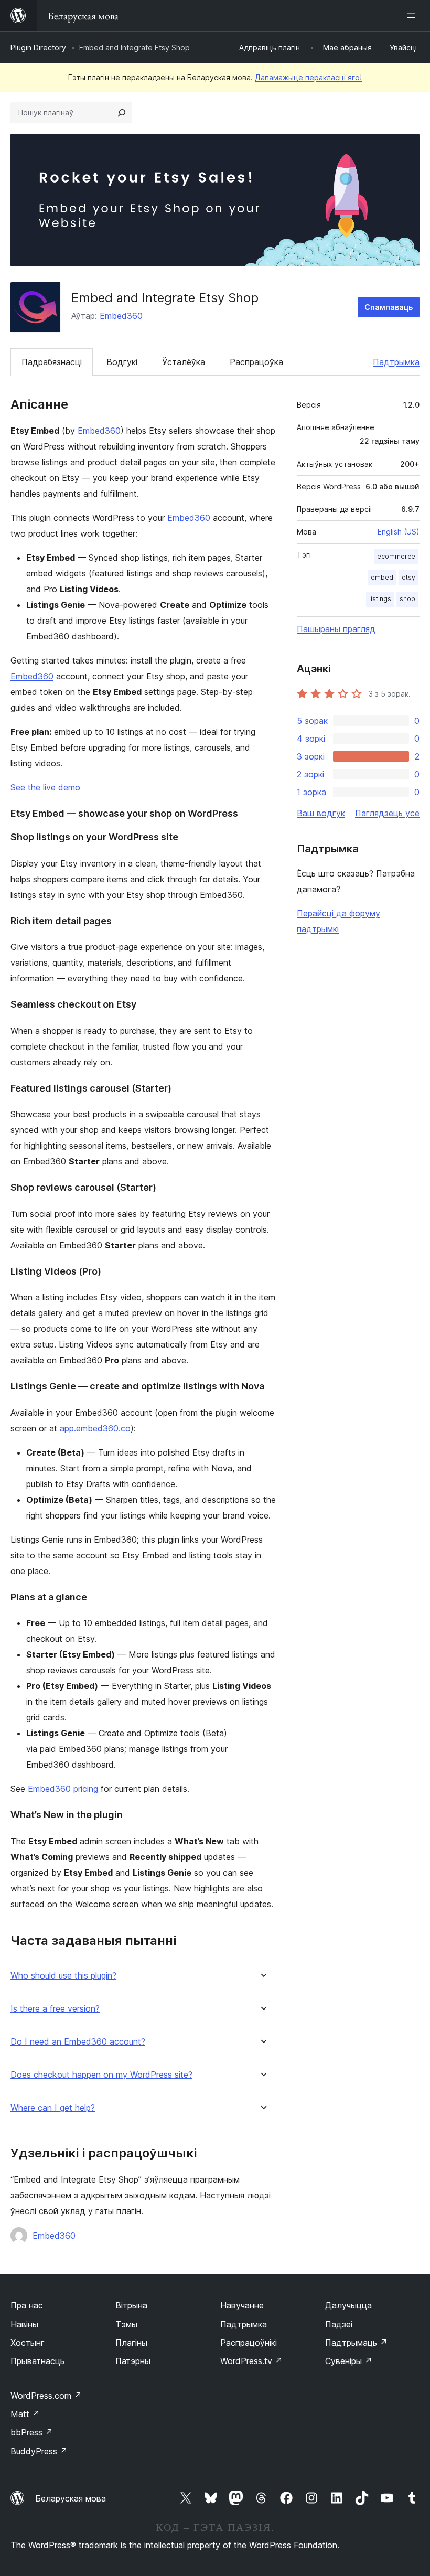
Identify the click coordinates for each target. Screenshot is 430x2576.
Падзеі (339, 2324)
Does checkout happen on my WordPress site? (101, 2075)
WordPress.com (46, 2396)
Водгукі (122, 362)
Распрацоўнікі (249, 2343)
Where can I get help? (53, 2108)
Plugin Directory (38, 47)
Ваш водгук (321, 813)
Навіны (24, 2324)
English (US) (399, 532)
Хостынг (28, 2343)
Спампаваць (389, 307)
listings (380, 599)
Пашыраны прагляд (336, 629)
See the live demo (45, 787)
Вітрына (131, 2305)
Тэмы (126, 2324)
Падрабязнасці (52, 362)
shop (407, 599)
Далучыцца (348, 2305)
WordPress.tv (251, 2361)
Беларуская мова (71, 2498)
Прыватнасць (37, 2361)
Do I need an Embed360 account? (78, 2042)
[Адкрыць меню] (413, 16)
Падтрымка (396, 362)
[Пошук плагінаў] (122, 113)
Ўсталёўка (184, 362)
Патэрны (133, 2361)
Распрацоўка (256, 362)
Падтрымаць (356, 2343)
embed (382, 577)
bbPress (32, 2432)
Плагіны (131, 2343)
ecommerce (396, 556)
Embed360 (121, 316)
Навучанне (242, 2305)
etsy (408, 577)
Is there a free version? (55, 2009)
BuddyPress (39, 2451)
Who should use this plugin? (63, 1976)
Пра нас (27, 2305)
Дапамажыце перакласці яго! (308, 77)
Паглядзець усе (387, 813)
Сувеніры (349, 2361)
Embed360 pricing (63, 1789)
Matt (25, 2414)
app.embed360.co (95, 1428)
